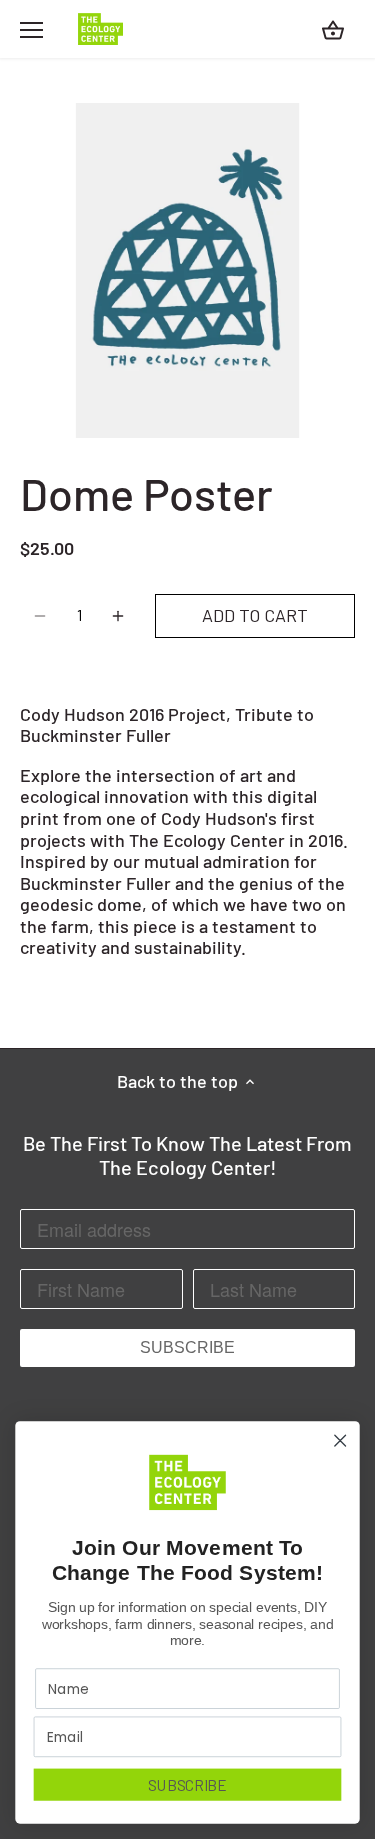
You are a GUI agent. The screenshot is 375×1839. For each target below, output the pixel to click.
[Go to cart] (333, 29)
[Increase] (118, 616)
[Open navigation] (31, 30)
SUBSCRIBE (187, 1347)
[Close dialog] (340, 1440)
